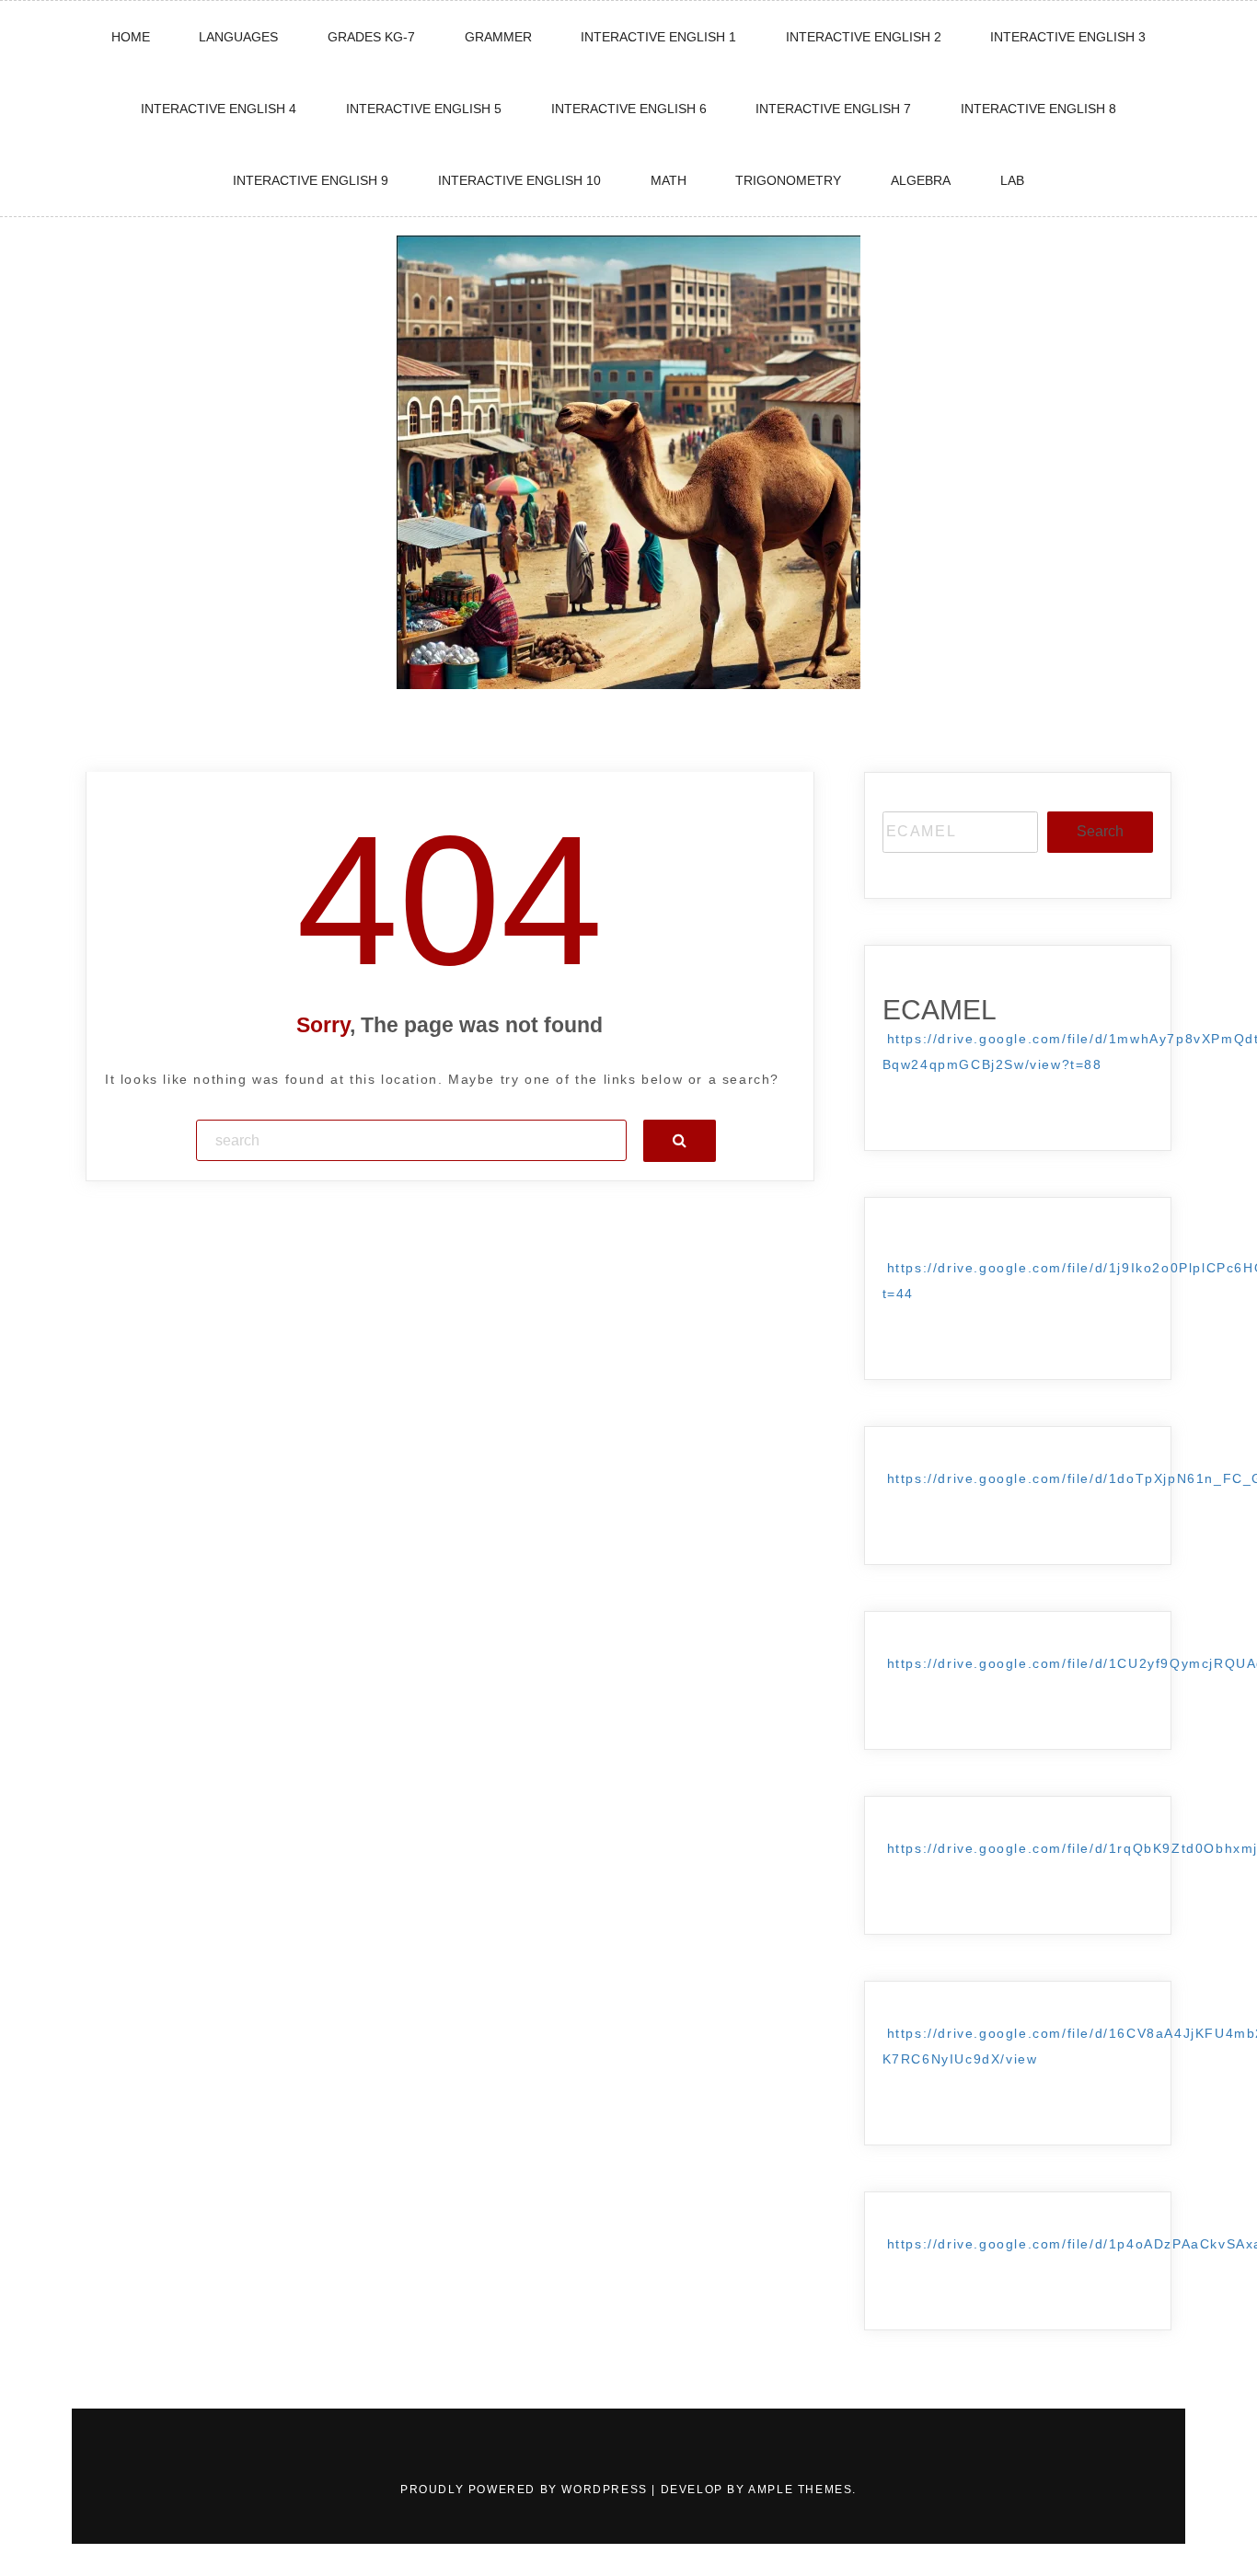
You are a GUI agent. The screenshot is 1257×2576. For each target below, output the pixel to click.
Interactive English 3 (1068, 37)
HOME (131, 37)
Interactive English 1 (658, 37)
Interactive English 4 (219, 109)
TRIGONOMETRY (788, 180)
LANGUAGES (238, 37)
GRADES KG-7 (371, 37)
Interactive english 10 (519, 180)
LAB (1012, 180)
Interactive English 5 (424, 109)
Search (1100, 831)
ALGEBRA (921, 180)
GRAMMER (498, 37)
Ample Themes (800, 2490)
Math (669, 180)
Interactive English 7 (833, 109)
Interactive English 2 (864, 37)
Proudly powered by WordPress (526, 2490)
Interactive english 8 (1038, 109)
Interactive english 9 (311, 180)
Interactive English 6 (629, 109)
